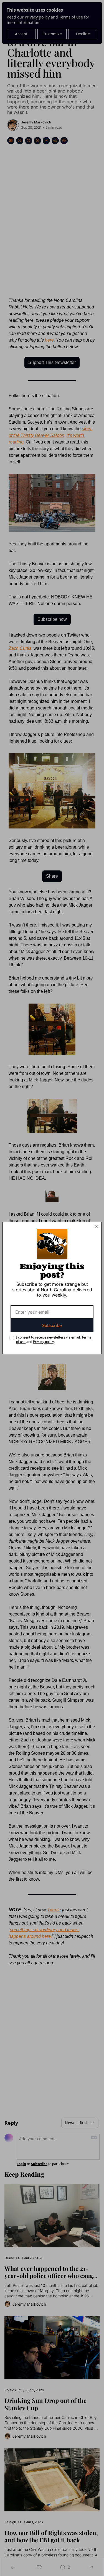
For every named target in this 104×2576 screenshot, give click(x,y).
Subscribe (52, 1325)
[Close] (97, 1227)
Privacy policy (43, 1342)
